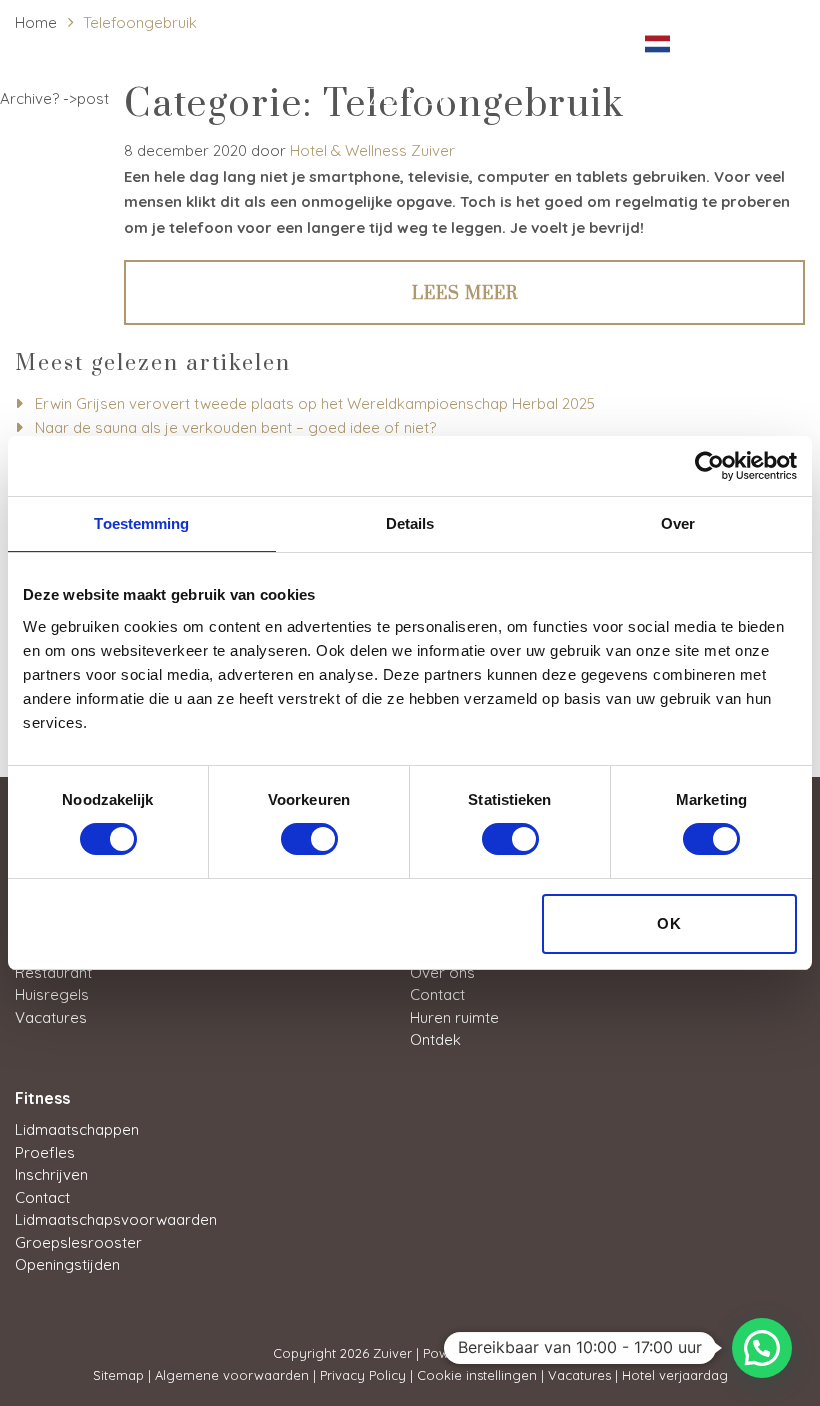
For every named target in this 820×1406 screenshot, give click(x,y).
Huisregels (52, 994)
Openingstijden (67, 1264)
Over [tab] (678, 523)
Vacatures (51, 1017)
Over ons (442, 972)
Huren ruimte (454, 1017)
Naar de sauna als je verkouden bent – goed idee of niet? (235, 427)
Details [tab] (410, 523)
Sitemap (118, 1375)
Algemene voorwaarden (232, 1375)
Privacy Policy (363, 1375)
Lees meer (465, 294)
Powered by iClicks (481, 1353)
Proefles (45, 1152)
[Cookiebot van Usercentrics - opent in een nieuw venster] (709, 466)
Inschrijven (51, 1174)
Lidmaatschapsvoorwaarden (116, 1219)
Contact (437, 994)
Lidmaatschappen (77, 1129)
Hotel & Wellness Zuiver (372, 150)
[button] (762, 1348)
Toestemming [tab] (141, 523)
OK (669, 923)
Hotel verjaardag (675, 1375)
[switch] (309, 839)
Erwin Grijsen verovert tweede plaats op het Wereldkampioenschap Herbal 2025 (315, 403)
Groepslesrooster (78, 1242)
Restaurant (53, 972)
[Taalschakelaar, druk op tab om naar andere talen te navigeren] (664, 41)
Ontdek (435, 1039)
